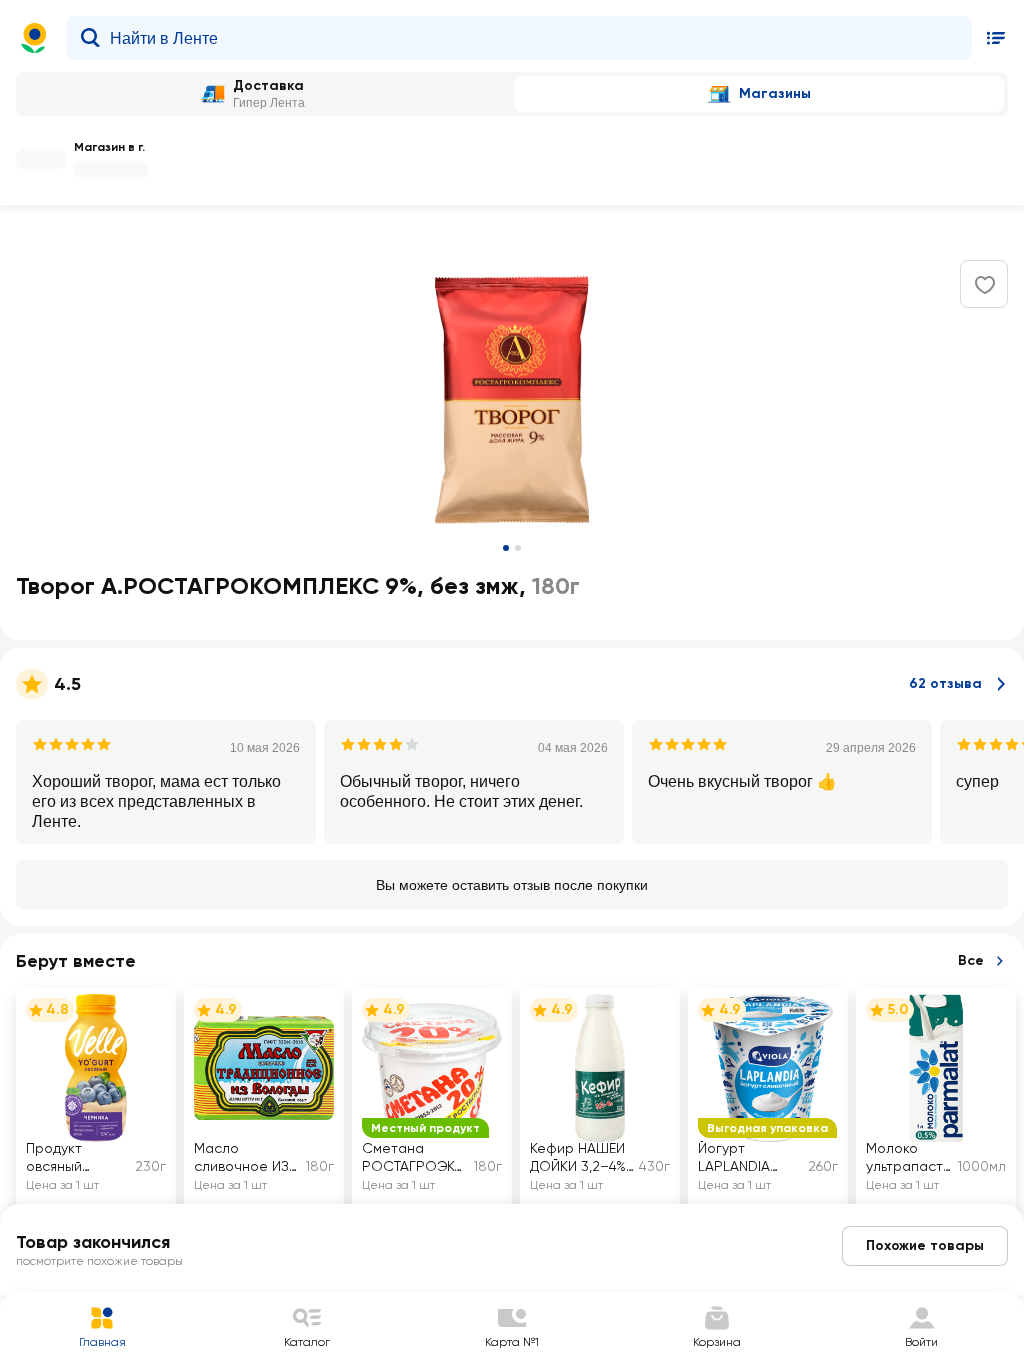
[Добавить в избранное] (985, 285)
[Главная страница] (34, 38)
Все (971, 960)
